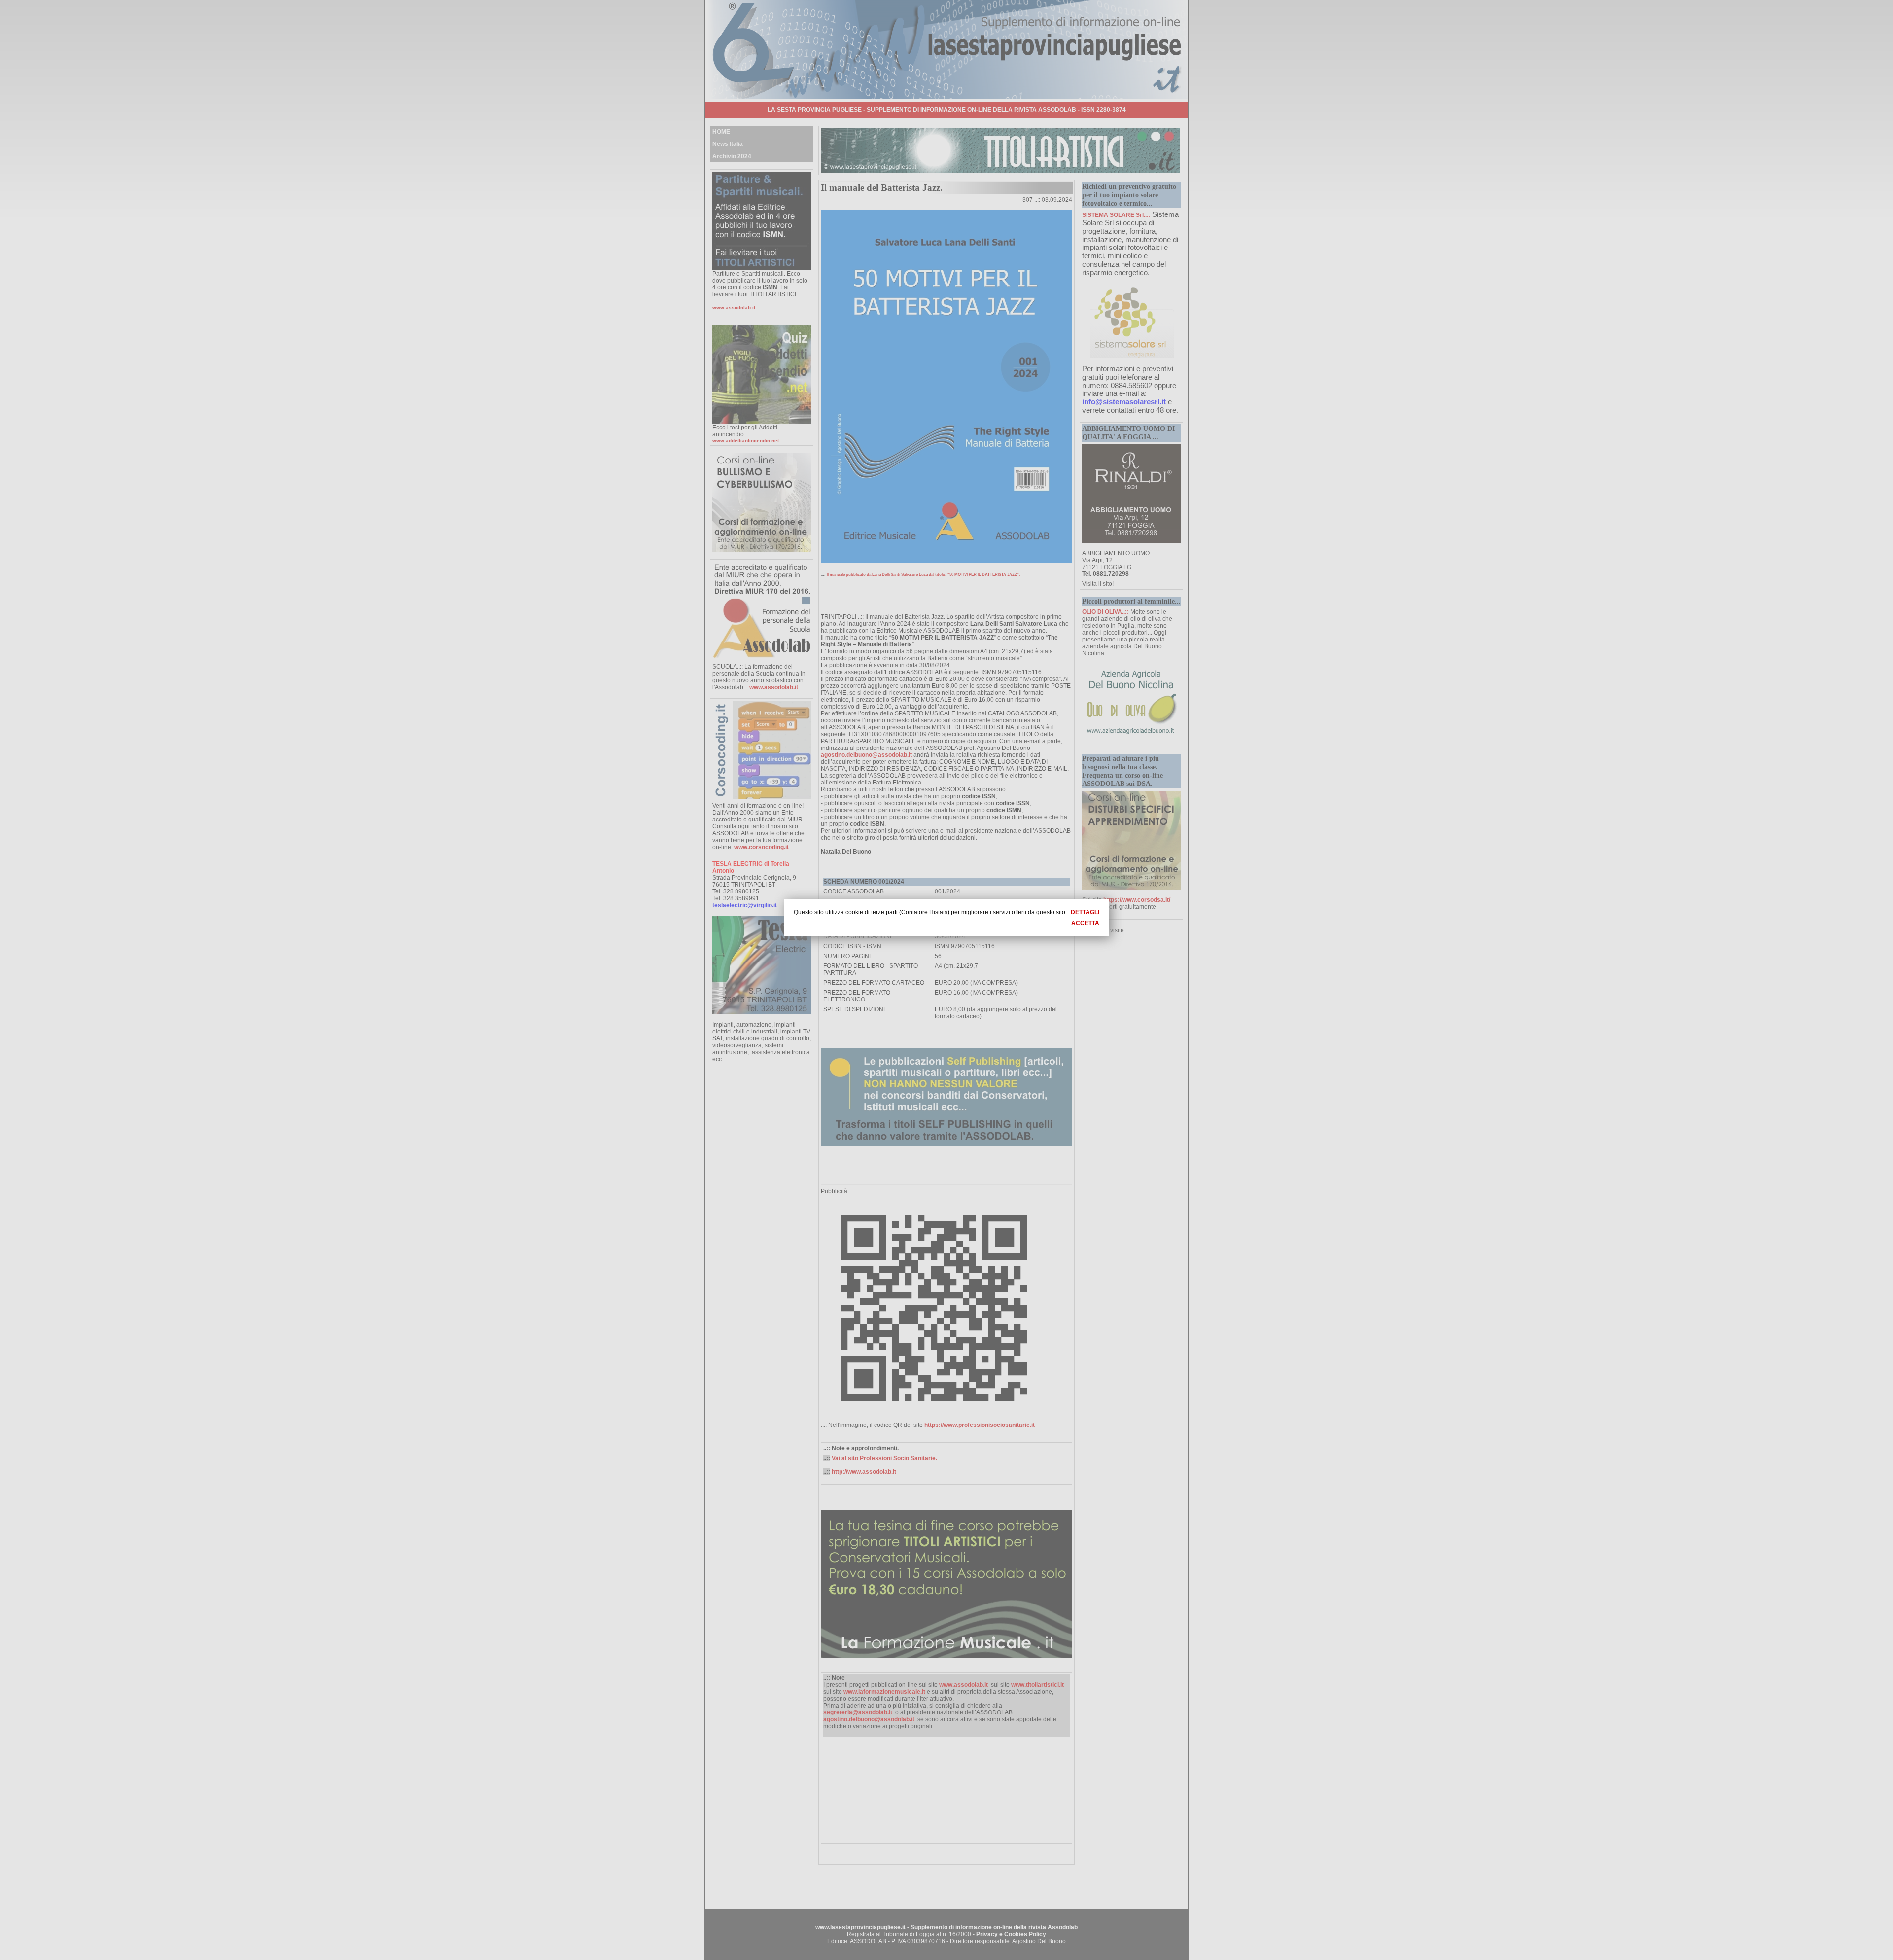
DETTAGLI (1085, 912)
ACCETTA (1085, 923)
